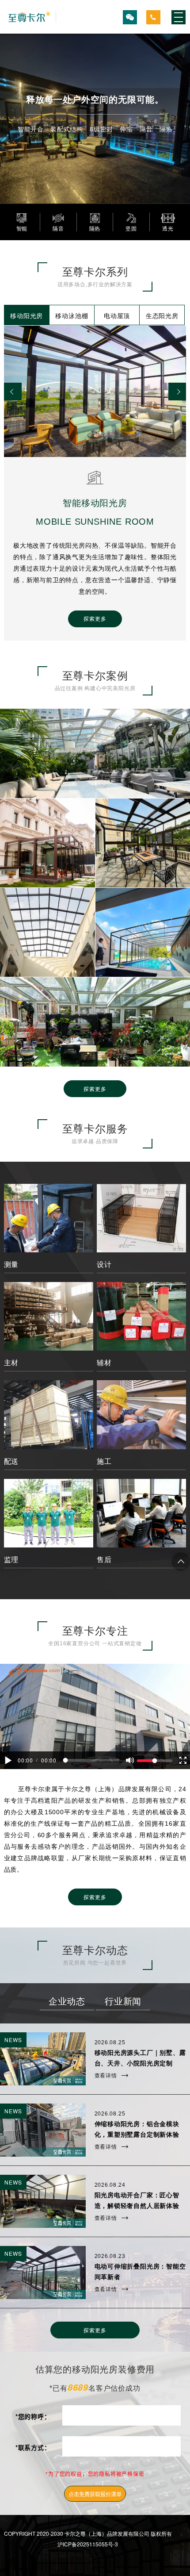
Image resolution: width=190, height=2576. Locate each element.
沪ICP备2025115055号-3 (88, 2544)
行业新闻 (123, 2002)
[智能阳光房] (30, 17)
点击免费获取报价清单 (95, 2494)
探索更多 (95, 1088)
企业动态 (67, 2002)
